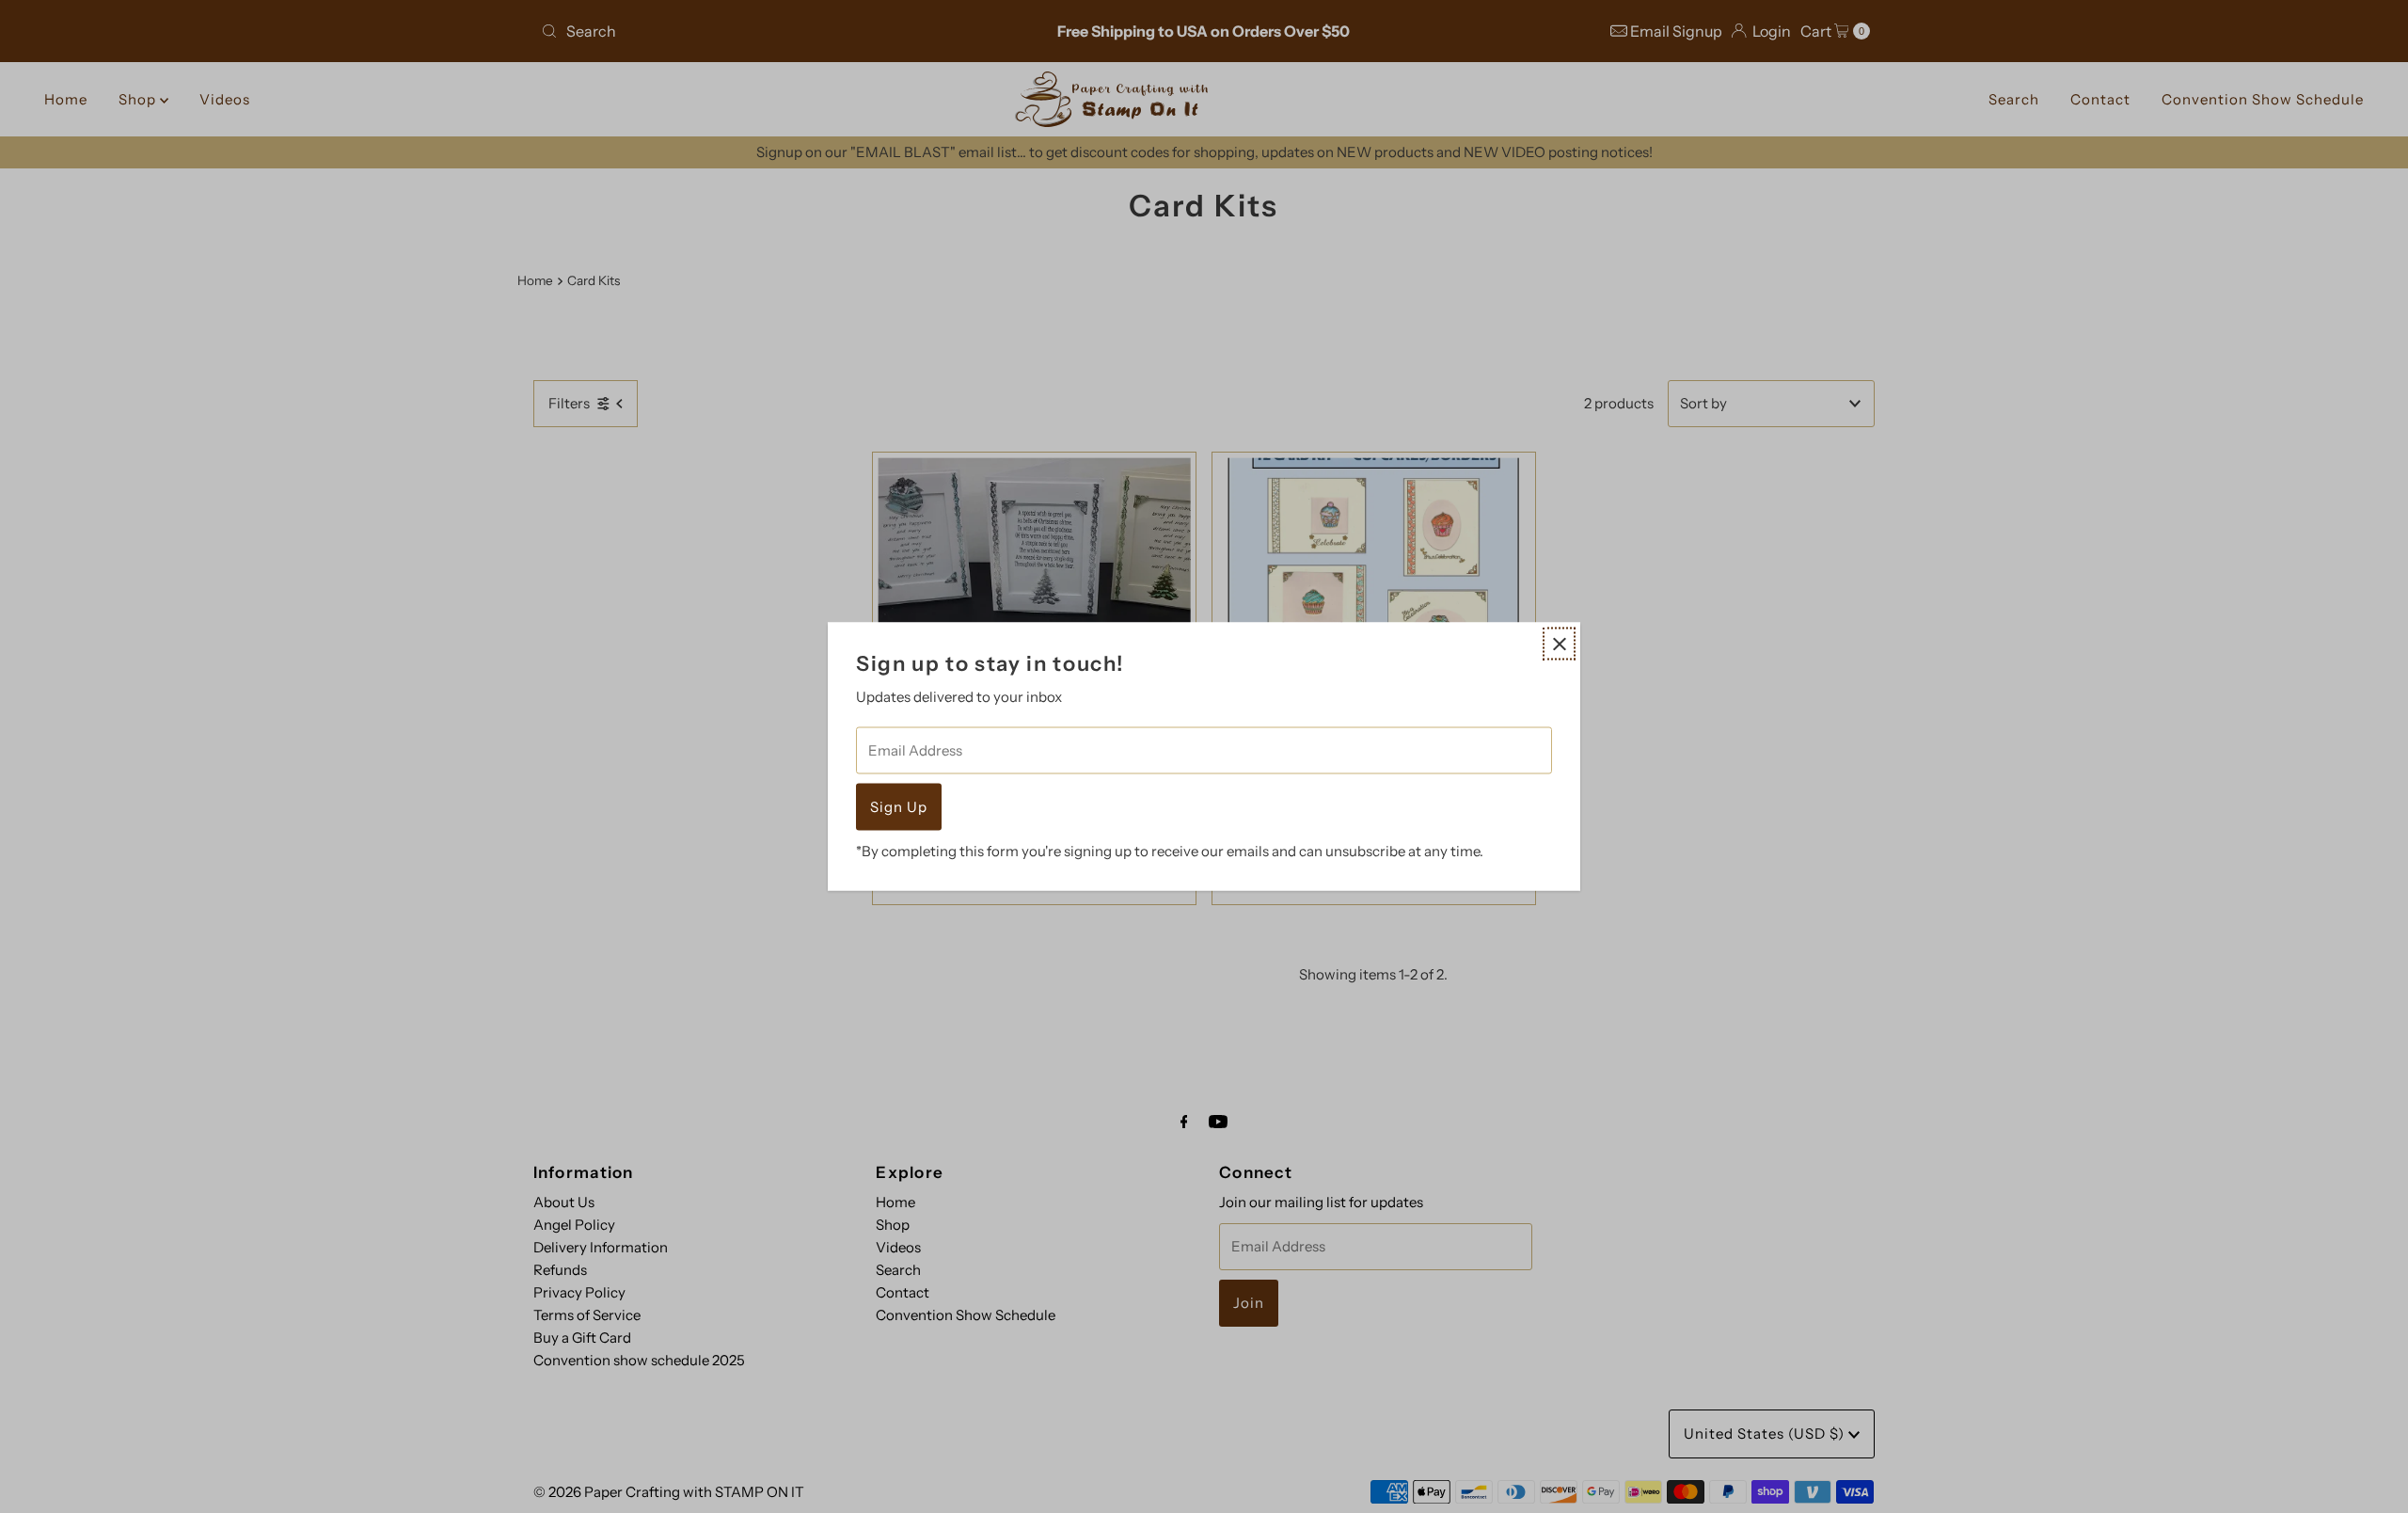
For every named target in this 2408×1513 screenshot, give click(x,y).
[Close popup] (1559, 644)
